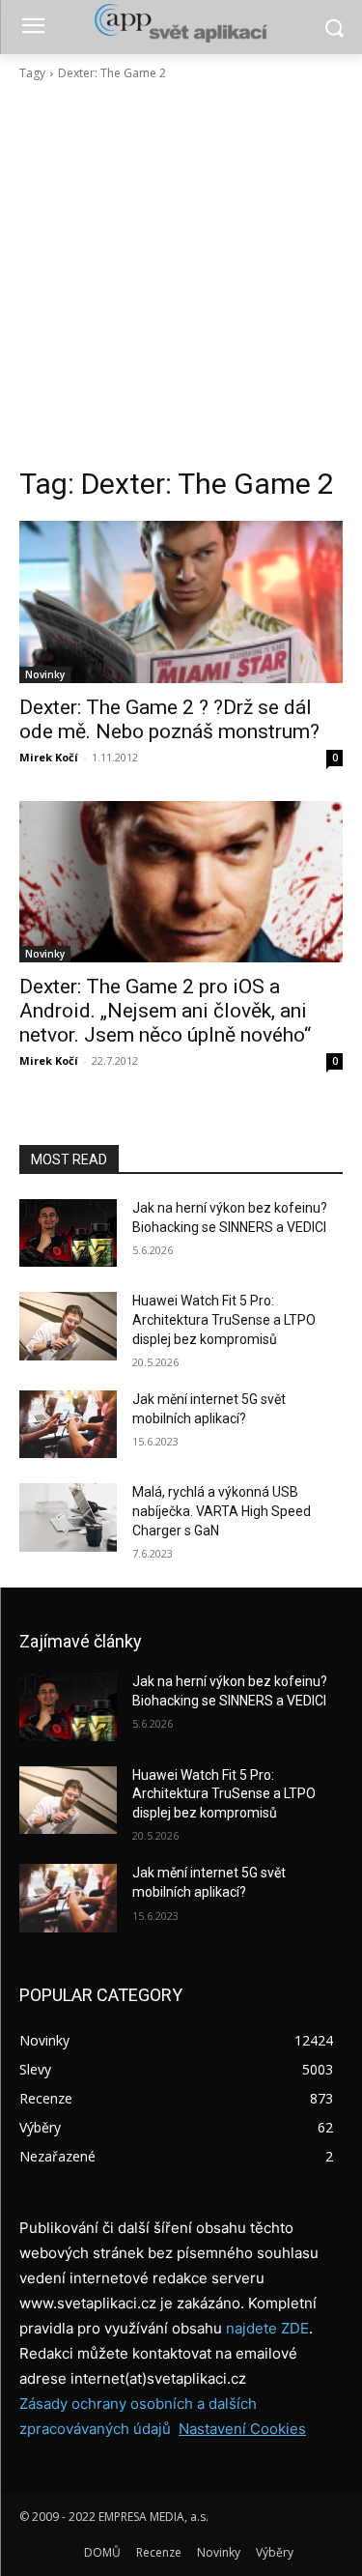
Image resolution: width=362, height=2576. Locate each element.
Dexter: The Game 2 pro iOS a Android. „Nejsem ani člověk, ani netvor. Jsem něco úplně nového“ (165, 1011)
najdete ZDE (267, 2328)
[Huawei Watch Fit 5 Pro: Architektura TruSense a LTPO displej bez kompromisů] (68, 1326)
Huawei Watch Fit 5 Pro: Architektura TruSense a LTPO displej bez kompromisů (224, 1319)
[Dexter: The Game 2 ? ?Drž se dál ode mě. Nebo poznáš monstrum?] (181, 602)
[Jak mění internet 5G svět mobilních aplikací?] (68, 1424)
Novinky (45, 674)
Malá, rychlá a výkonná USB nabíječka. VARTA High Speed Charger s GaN (222, 1511)
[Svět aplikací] (181, 23)
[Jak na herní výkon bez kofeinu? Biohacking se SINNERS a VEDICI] (68, 1233)
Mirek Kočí (49, 757)
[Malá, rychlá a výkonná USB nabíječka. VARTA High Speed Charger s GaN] (68, 1517)
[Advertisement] (181, 274)
